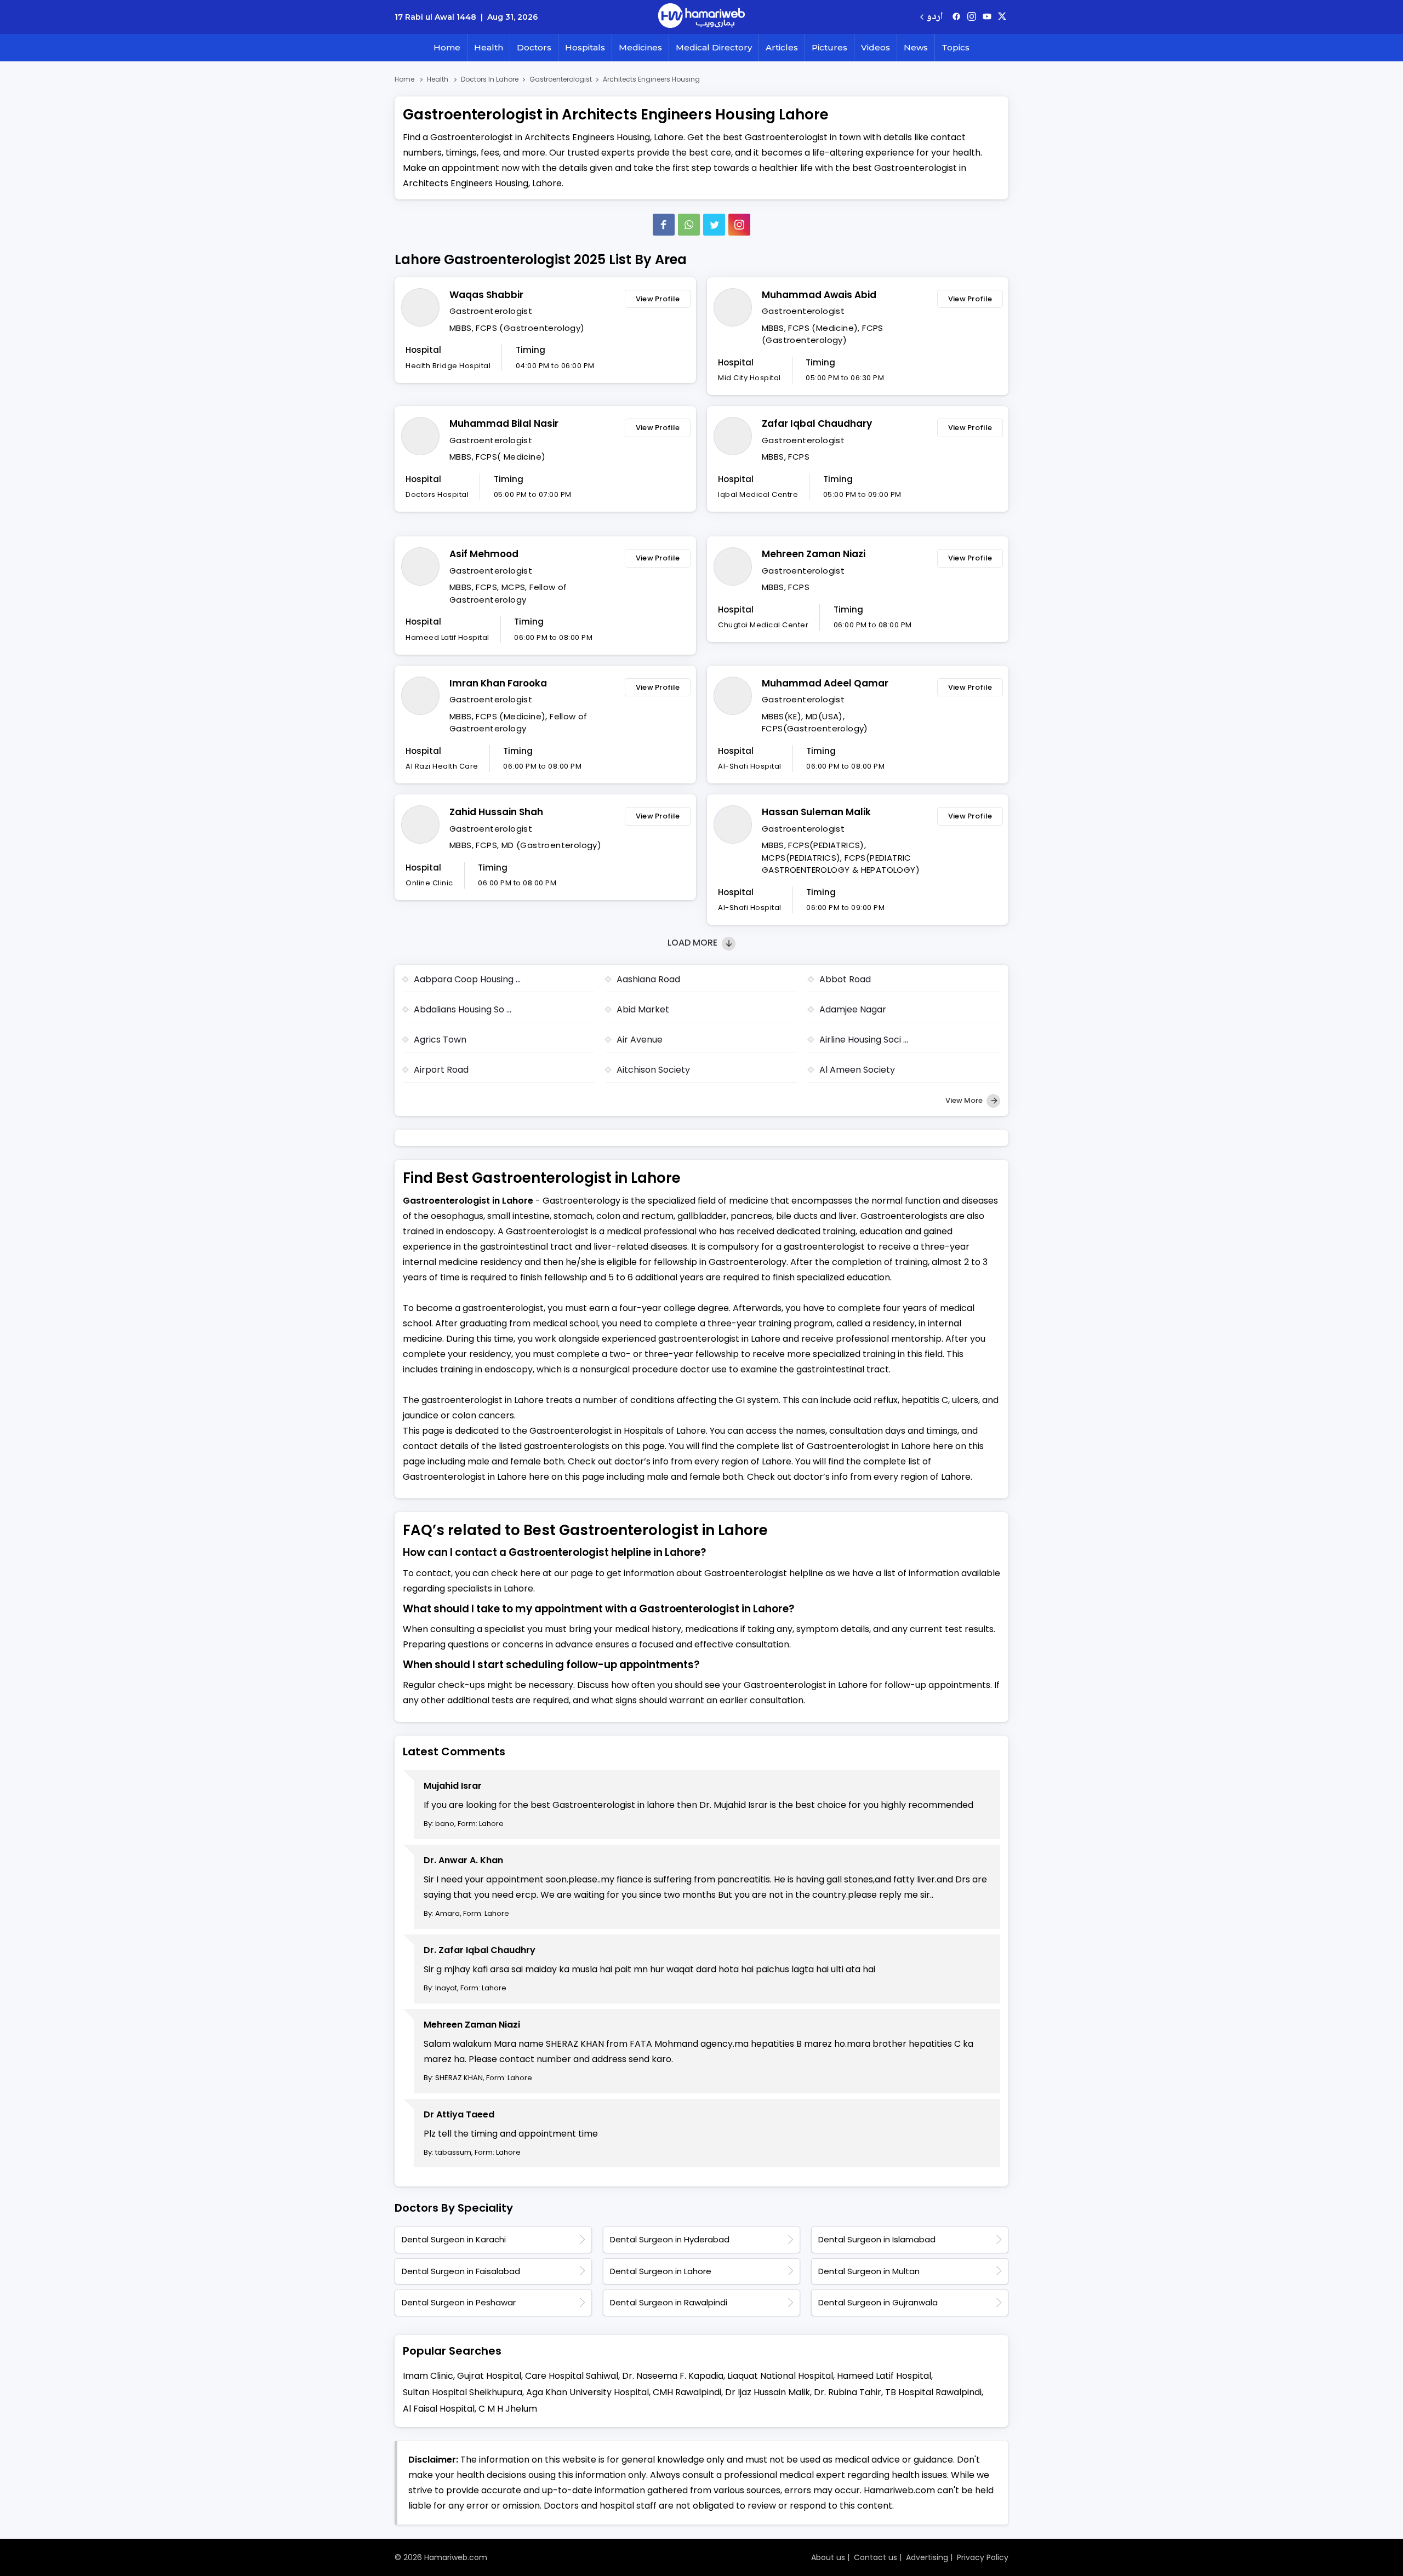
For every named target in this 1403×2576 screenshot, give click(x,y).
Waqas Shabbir (486, 295)
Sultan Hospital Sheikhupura (463, 2392)
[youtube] (987, 17)
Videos (876, 47)
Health (489, 47)
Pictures (829, 47)
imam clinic (428, 2376)
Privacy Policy (983, 2557)
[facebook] (956, 17)
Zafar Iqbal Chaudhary (817, 423)
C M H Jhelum (508, 2409)
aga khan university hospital (588, 2392)
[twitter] (1002, 17)
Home (447, 47)
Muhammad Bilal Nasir (504, 423)
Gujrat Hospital (489, 2376)
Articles (782, 47)
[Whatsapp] (689, 225)
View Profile (658, 299)
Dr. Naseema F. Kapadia (673, 2376)
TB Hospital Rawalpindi (933, 2392)
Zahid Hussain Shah (496, 812)
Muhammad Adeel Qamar (825, 683)
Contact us (876, 2557)
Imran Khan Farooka (498, 683)
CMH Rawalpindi (687, 2392)
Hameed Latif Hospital (884, 2376)
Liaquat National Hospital (780, 2376)
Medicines (640, 47)
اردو (935, 17)
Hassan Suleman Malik (816, 812)
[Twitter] (714, 225)
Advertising (927, 2557)
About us (828, 2557)
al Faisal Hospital (439, 2409)
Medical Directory (714, 47)
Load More (694, 943)
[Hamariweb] (701, 17)
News (916, 47)
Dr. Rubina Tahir (848, 2392)
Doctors (534, 47)
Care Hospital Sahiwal (572, 2376)
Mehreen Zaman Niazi (814, 554)
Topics (956, 47)
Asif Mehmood (484, 554)
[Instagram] (972, 17)
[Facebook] (664, 225)
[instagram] (739, 225)
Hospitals (585, 47)
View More (965, 1100)
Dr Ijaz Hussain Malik (768, 2392)
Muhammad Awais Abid (819, 295)
